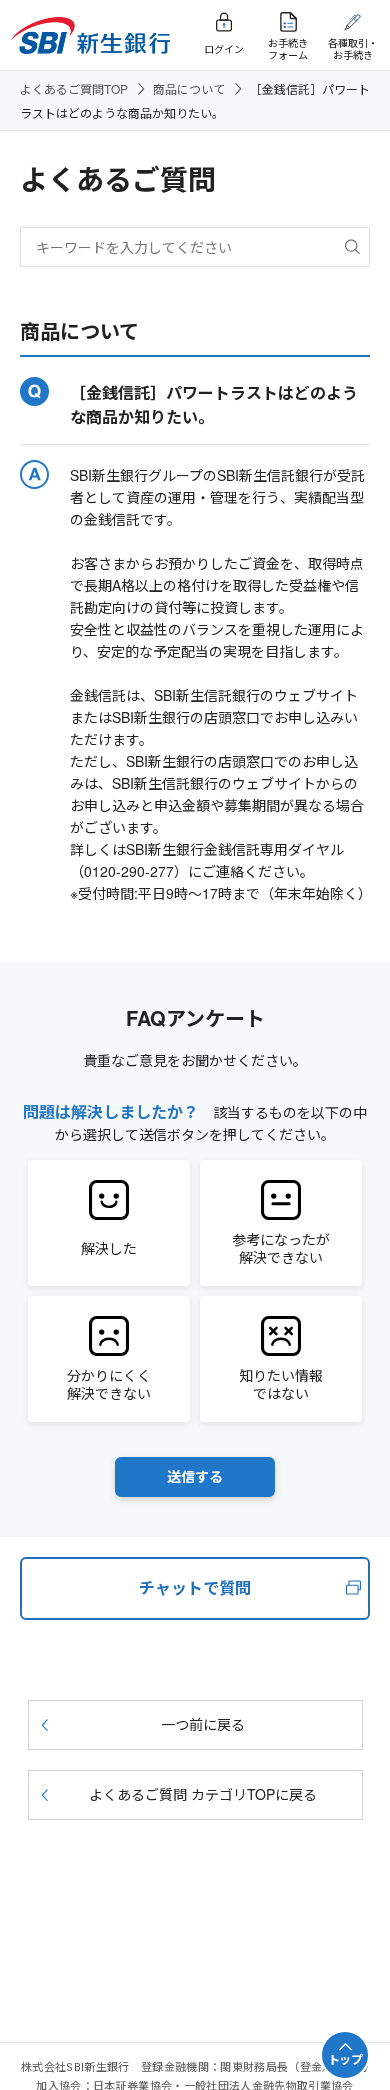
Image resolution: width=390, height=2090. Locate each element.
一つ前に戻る (203, 1724)
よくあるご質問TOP (74, 88)
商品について (189, 88)
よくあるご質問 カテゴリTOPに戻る (203, 1794)
